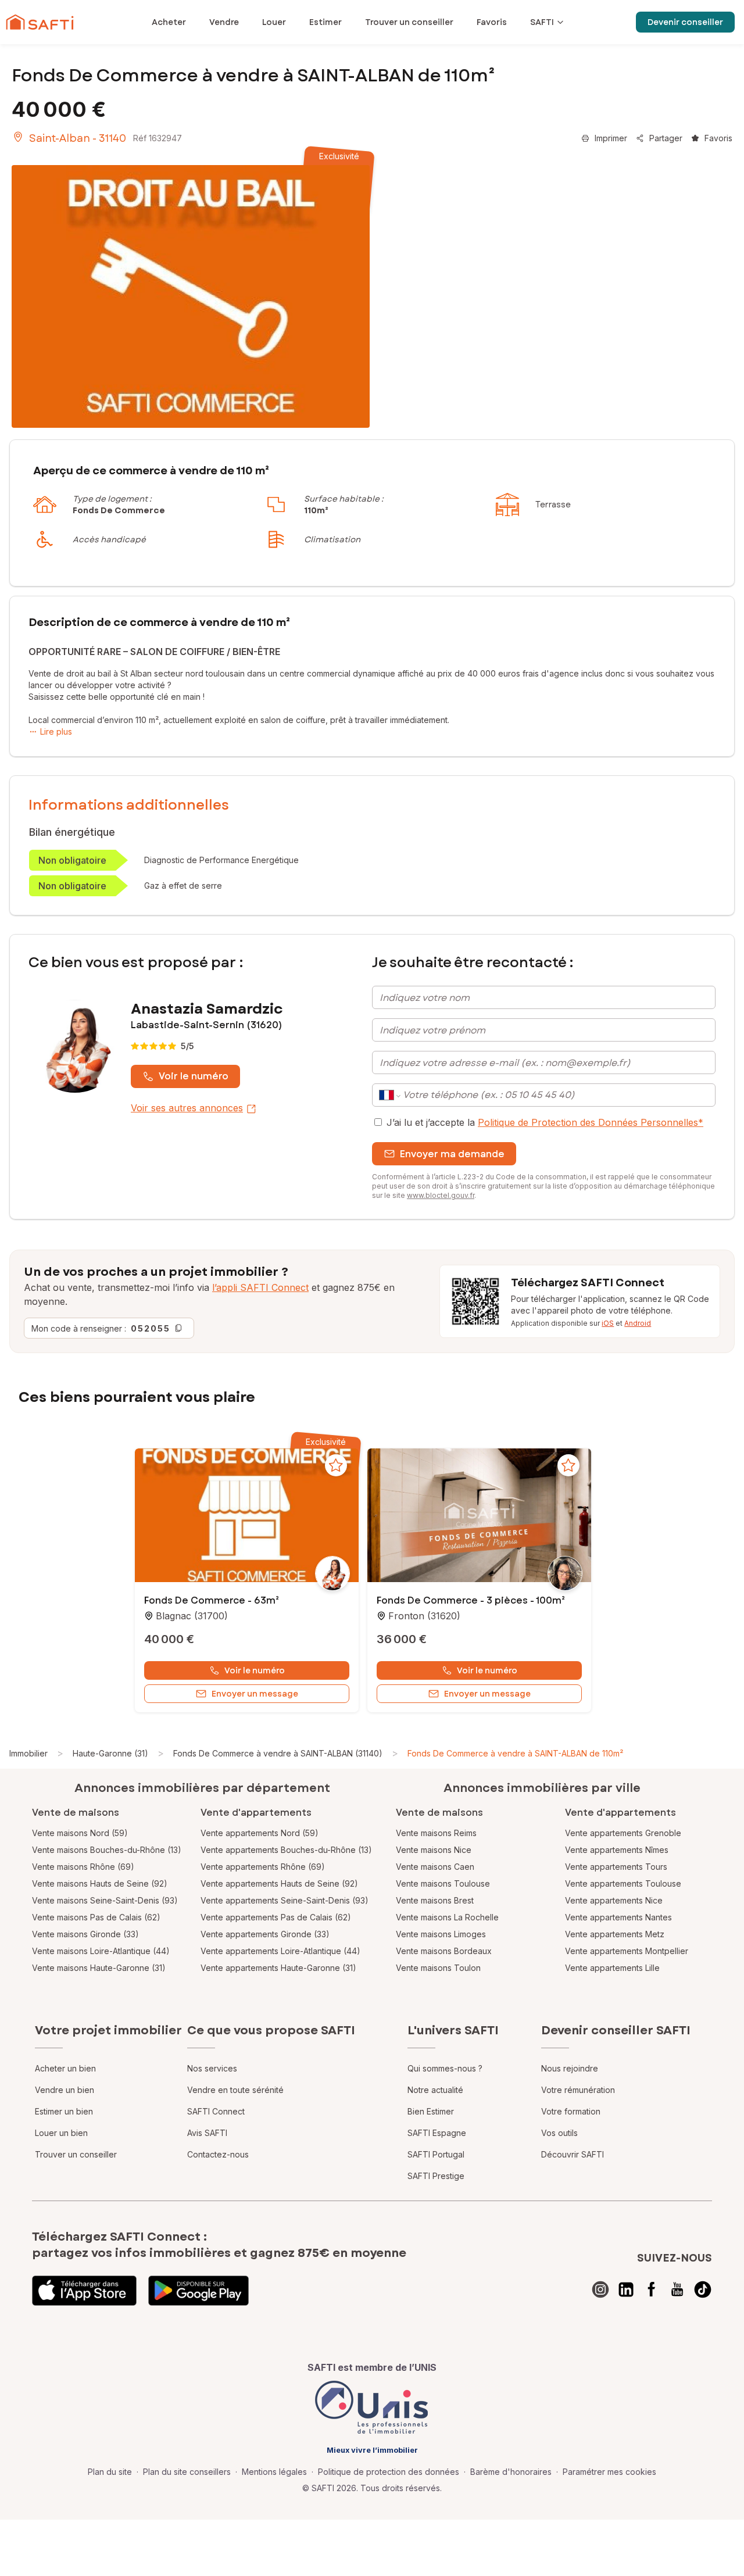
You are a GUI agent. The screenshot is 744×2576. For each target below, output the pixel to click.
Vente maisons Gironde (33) (85, 1934)
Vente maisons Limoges (441, 1934)
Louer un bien (61, 2133)
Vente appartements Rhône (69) (263, 1867)
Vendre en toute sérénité (235, 2090)
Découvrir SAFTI (573, 2154)
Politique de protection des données (389, 2472)
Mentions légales (274, 2472)
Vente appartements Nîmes (617, 1850)
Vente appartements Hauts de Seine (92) (279, 1883)
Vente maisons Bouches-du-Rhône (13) (107, 1850)
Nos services (212, 2068)
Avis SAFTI (207, 2133)
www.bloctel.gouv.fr (441, 1195)
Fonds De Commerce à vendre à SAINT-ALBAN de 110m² (515, 1753)
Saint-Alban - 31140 (78, 138)
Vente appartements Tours (616, 1867)
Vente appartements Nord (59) (260, 1833)
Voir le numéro (194, 1076)
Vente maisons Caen (435, 1867)
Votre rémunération (578, 2090)
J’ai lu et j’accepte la (545, 1122)
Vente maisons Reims (436, 1833)
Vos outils (559, 2133)
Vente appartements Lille (612, 1968)
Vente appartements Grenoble (623, 1833)
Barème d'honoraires (511, 2472)
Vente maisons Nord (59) (80, 1833)
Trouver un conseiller (76, 2154)
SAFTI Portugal (436, 2154)
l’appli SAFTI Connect (260, 1287)
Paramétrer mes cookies (609, 2472)
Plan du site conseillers (187, 2472)
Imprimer (611, 138)
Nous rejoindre (570, 2068)
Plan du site (110, 2472)
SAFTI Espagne (437, 2133)
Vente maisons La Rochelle (447, 1917)
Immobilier (28, 1753)
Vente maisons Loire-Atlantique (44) (101, 1951)
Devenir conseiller (685, 22)
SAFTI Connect (216, 2111)
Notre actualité (435, 2090)
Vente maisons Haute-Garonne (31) (99, 1968)
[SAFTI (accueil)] (40, 22)
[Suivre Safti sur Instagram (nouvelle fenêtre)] (600, 2289)
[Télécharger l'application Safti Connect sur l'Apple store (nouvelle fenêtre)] (84, 2291)
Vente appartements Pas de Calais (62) (276, 1917)
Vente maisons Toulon (438, 1968)
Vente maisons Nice (434, 1850)
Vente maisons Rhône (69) (83, 1867)
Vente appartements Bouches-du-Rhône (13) (286, 1850)
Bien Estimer (431, 2111)
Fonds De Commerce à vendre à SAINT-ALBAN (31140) (278, 1753)
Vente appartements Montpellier (627, 1951)
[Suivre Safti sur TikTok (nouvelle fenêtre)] (703, 2289)
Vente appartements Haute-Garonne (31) (278, 1968)
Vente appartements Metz (615, 1934)
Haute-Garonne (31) (110, 1753)
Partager (666, 138)
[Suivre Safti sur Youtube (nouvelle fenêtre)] (677, 2289)
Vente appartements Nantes (618, 1917)
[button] (247, 1516)
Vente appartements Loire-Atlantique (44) (280, 1951)
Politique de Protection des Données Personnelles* (591, 1122)
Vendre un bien (65, 2090)
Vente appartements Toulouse (623, 1883)
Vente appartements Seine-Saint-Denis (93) (285, 1900)
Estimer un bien (64, 2111)
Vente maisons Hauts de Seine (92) (100, 1883)
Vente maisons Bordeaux (444, 1951)
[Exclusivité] (191, 296)
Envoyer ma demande (452, 1154)
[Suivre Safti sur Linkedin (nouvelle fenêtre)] (626, 2289)
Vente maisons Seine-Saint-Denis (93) (105, 1900)
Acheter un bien (65, 2068)
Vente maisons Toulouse (443, 1883)
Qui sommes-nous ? (445, 2068)
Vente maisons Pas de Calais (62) (96, 1917)
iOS (608, 1323)
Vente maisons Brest (435, 1900)
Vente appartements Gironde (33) (265, 1934)
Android (638, 1323)
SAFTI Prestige (436, 2176)
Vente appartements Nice (614, 1900)
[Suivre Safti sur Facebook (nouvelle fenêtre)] (652, 2289)
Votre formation (571, 2111)
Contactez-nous (218, 2154)
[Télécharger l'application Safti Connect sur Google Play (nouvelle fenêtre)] (198, 2291)
